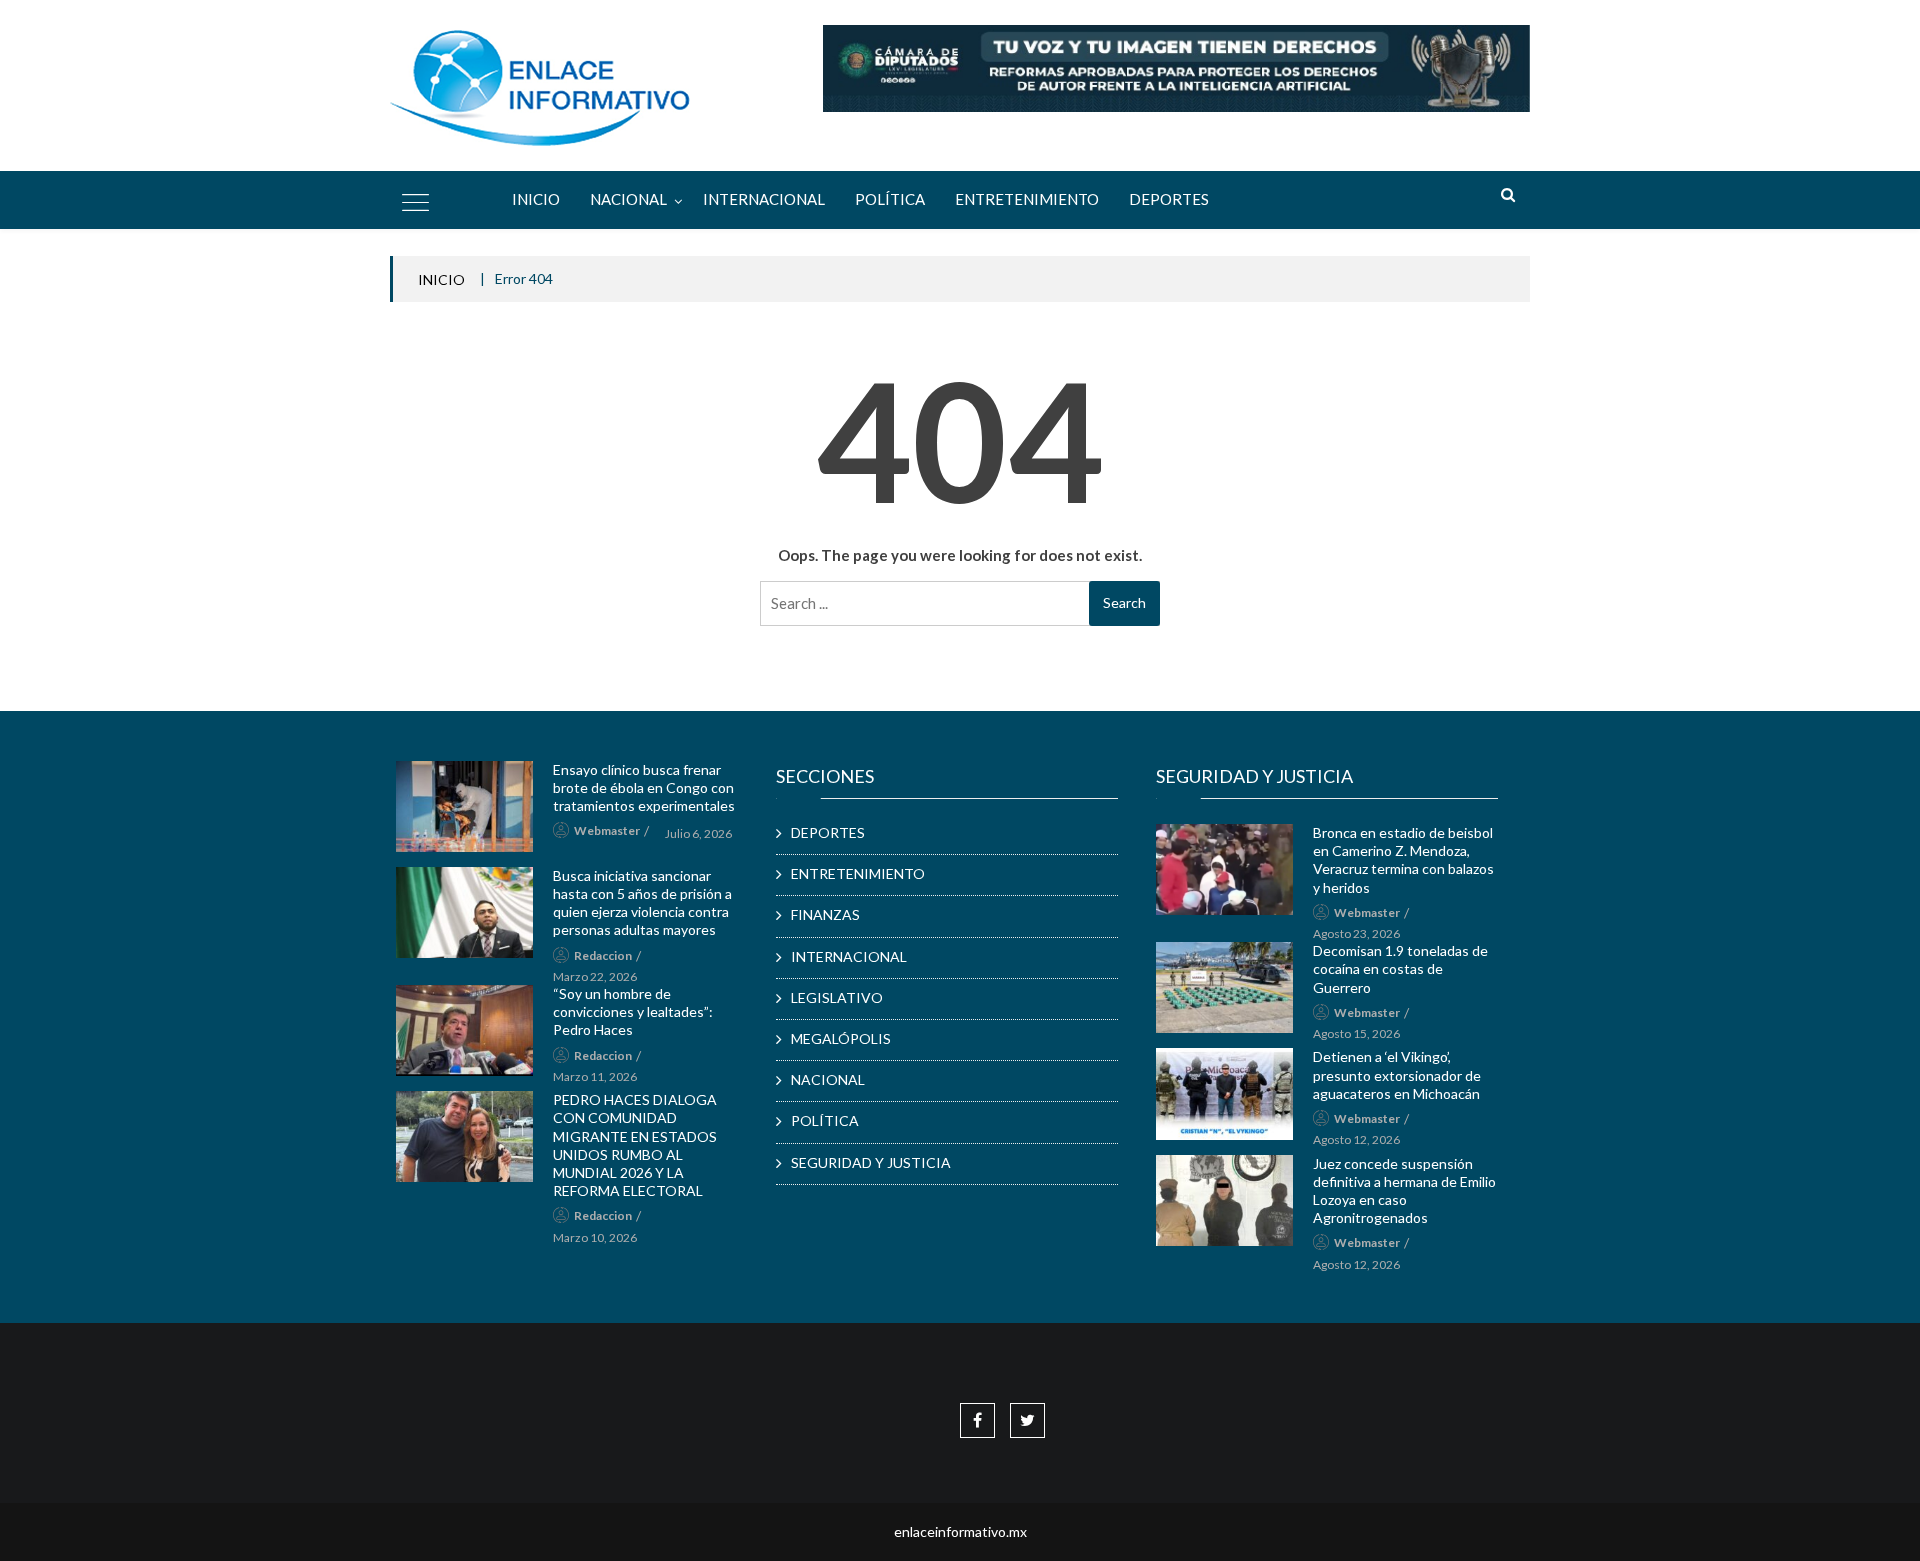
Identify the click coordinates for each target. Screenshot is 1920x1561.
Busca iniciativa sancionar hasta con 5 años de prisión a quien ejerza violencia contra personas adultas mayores (642, 903)
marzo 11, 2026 (595, 1076)
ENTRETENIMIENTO (1027, 199)
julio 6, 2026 (698, 833)
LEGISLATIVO (837, 997)
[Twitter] (1027, 1419)
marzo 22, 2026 (595, 976)
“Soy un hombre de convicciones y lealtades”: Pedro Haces (633, 1011)
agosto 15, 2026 (1356, 1033)
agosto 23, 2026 (1356, 933)
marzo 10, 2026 (595, 1237)
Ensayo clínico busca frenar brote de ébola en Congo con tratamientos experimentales (644, 787)
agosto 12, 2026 (1356, 1139)
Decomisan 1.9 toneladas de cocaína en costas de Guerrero (1400, 968)
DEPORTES (1169, 199)
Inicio (536, 199)
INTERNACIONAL (764, 199)
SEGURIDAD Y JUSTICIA (871, 1162)
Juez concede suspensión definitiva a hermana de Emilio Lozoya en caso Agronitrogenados (1404, 1191)
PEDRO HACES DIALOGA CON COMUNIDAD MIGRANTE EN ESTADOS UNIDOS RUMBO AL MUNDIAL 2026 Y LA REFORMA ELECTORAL (635, 1145)
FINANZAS (825, 914)
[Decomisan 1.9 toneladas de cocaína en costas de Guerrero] (1224, 987)
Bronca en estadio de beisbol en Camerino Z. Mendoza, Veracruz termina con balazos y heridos (1403, 860)
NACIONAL (628, 199)
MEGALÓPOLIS (841, 1038)
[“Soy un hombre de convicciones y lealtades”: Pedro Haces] (464, 1030)
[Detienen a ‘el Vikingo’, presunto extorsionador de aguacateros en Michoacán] (1224, 1093)
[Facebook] (977, 1419)
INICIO (441, 279)
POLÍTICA (890, 199)
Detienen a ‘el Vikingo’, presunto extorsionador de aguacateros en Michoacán (1397, 1074)
